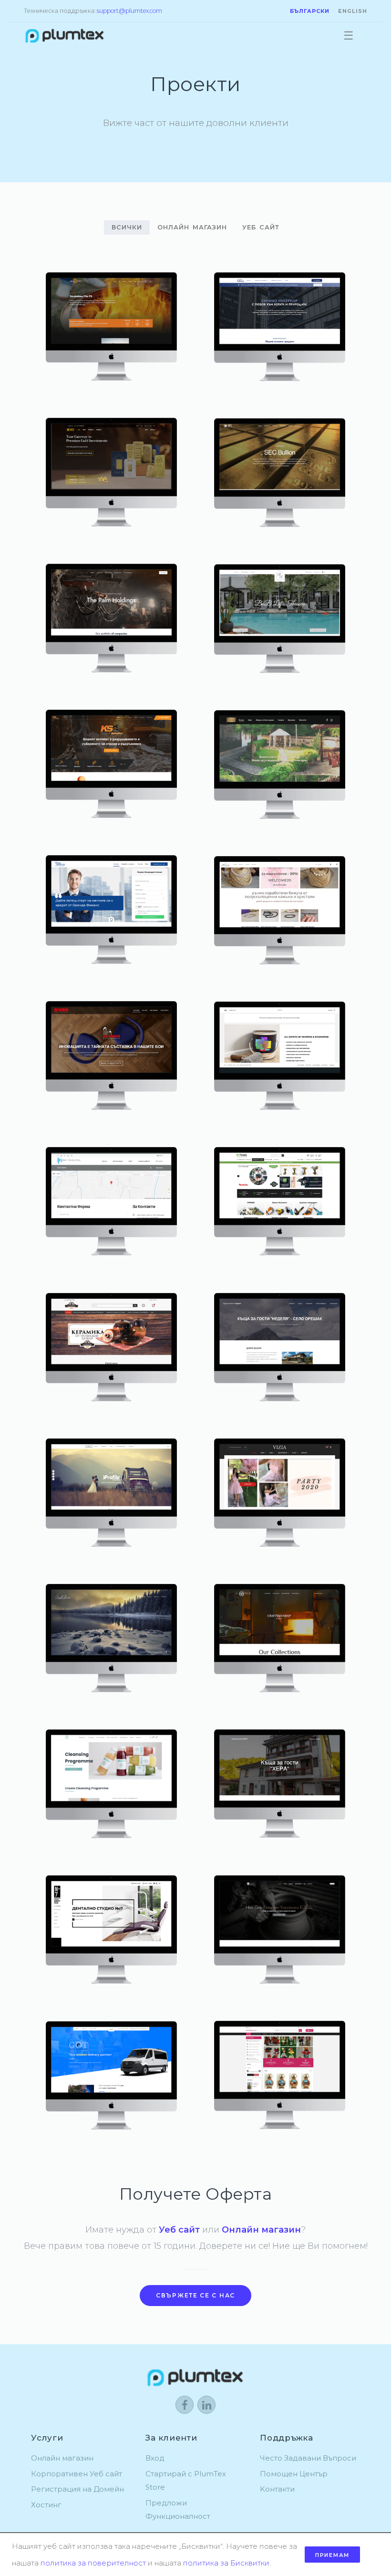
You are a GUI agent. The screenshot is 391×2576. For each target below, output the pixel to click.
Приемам (332, 2555)
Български (310, 11)
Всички (127, 227)
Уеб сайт (261, 227)
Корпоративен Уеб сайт (77, 2474)
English (353, 11)
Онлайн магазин (192, 227)
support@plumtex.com (129, 11)
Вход (155, 2458)
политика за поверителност (93, 2563)
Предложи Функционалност (178, 2510)
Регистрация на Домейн (77, 2489)
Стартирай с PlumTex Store (186, 2481)
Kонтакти (277, 2489)
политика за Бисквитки (226, 2563)
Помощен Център (294, 2474)
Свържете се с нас (195, 2295)
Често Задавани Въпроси (308, 2458)
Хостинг (46, 2505)
